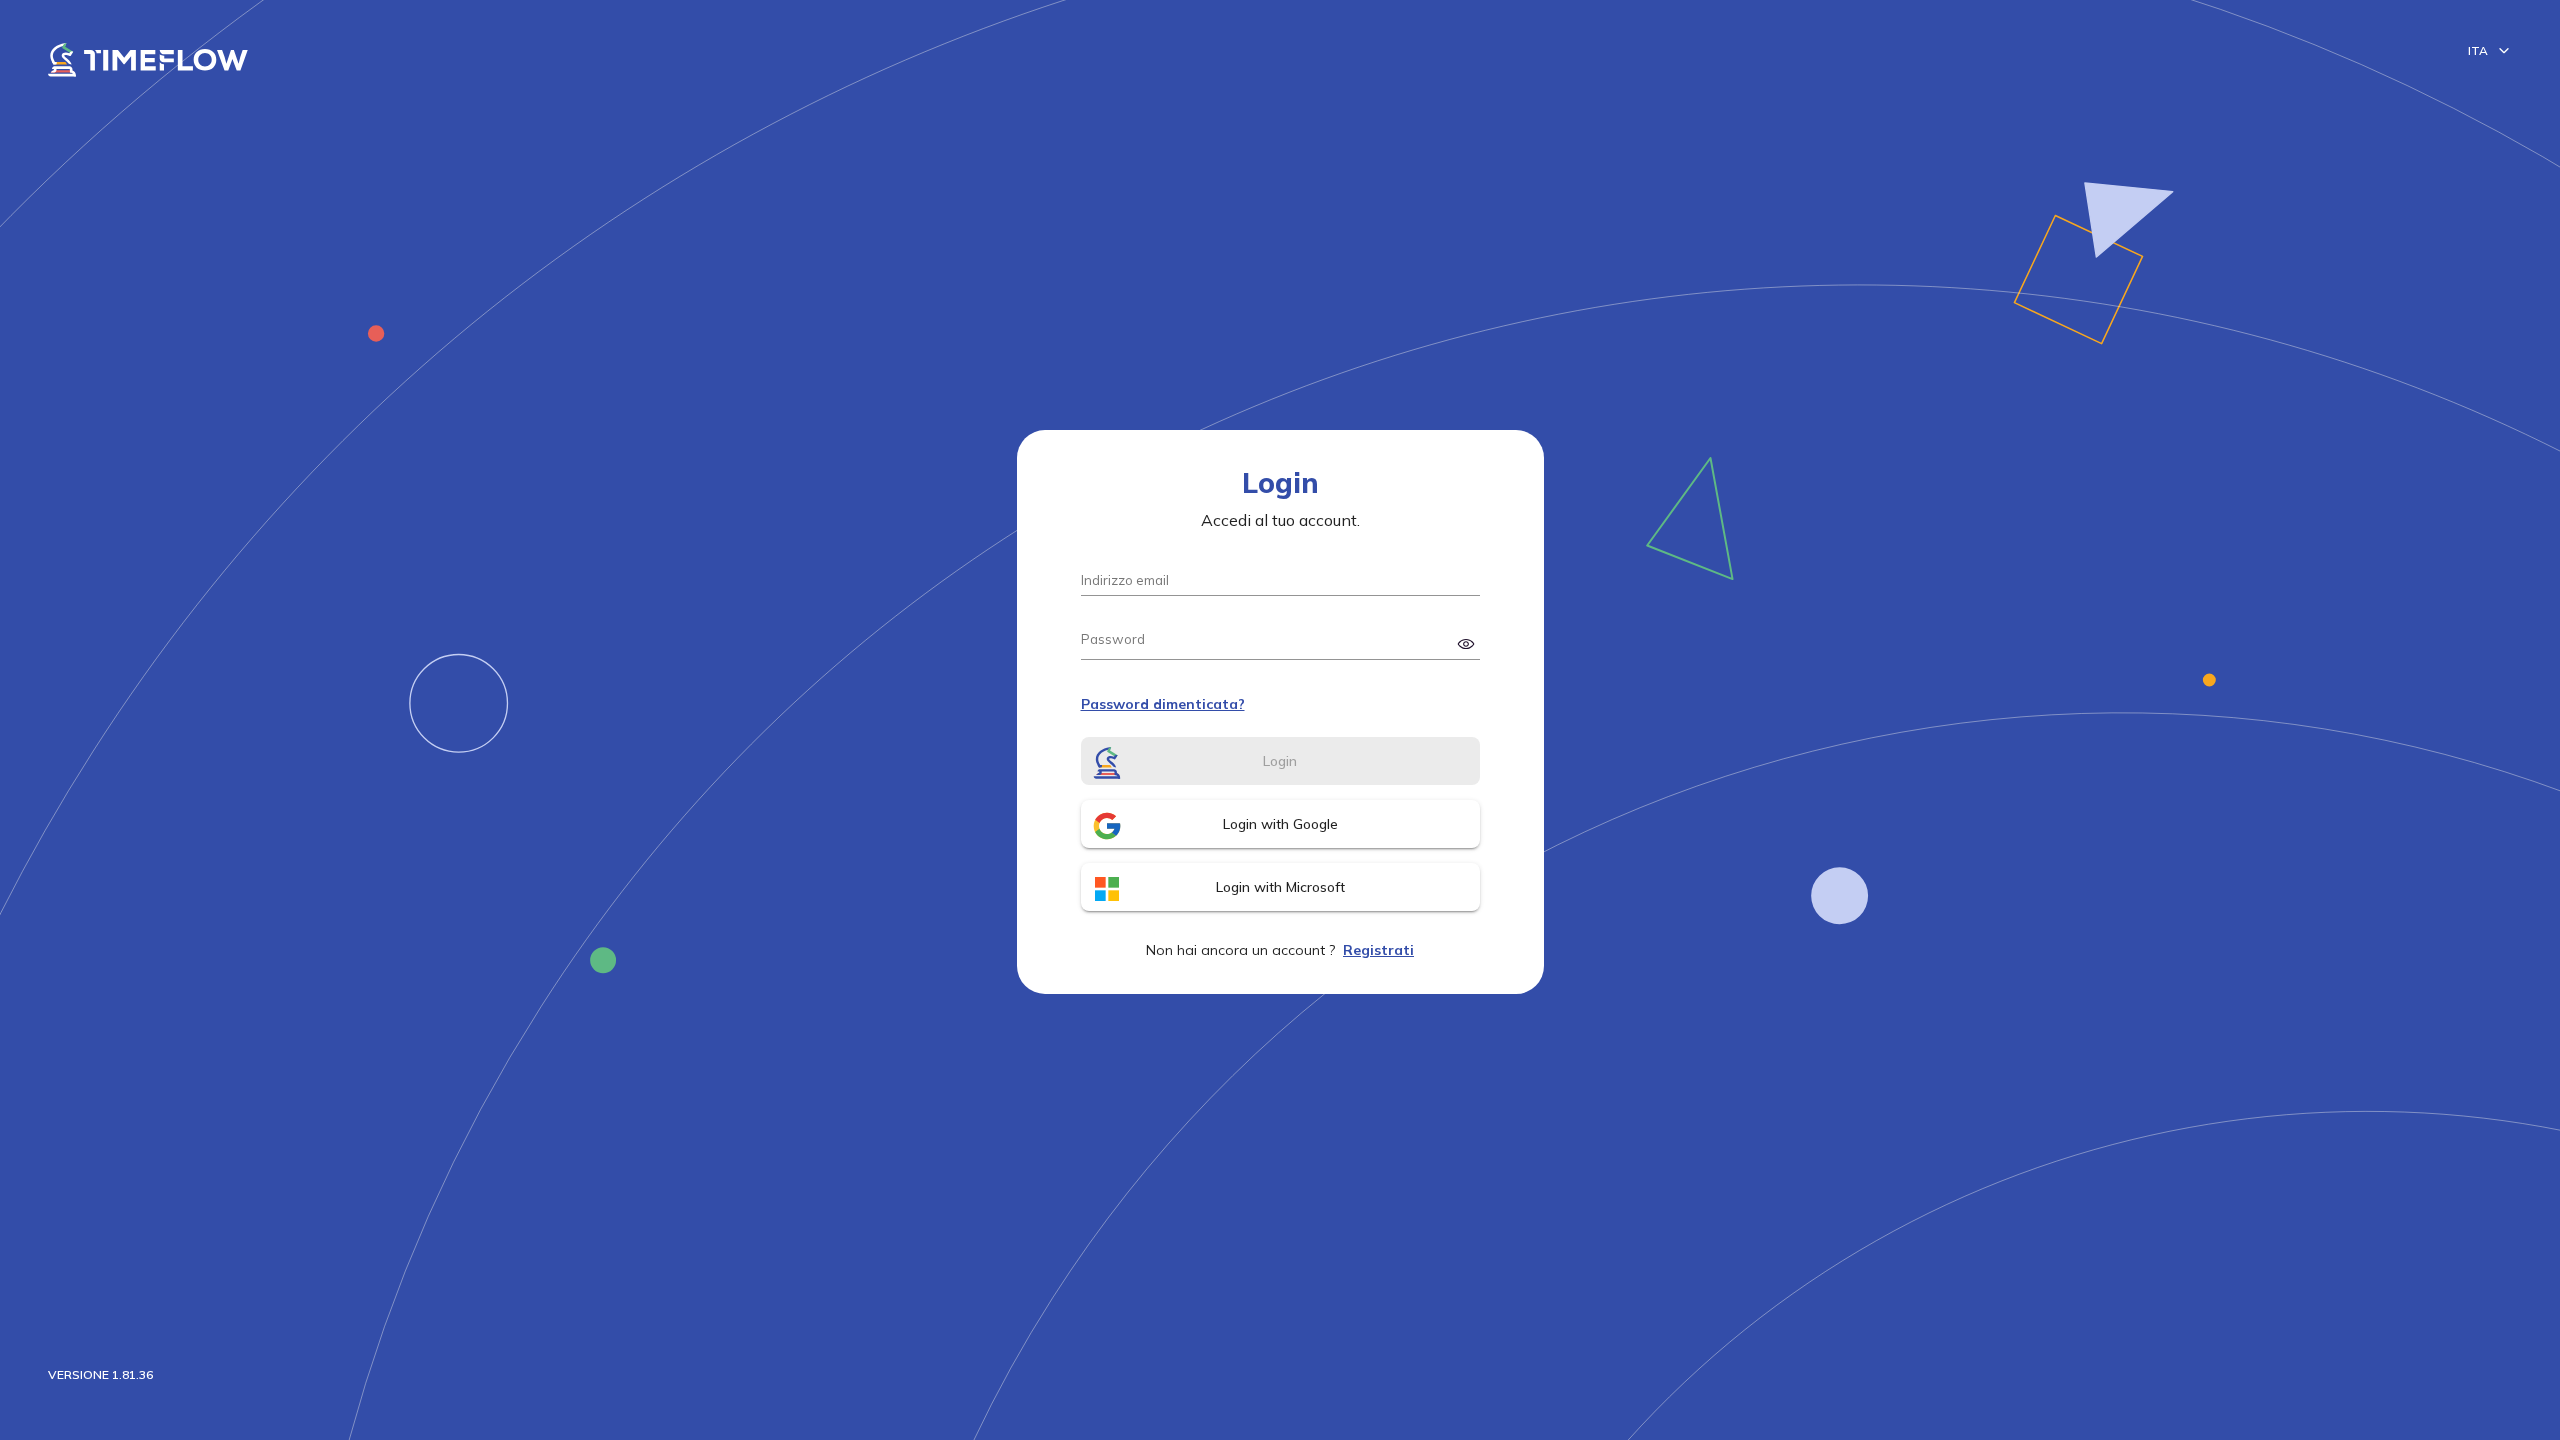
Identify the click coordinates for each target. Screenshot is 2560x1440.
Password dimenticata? (1163, 704)
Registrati (1378, 950)
